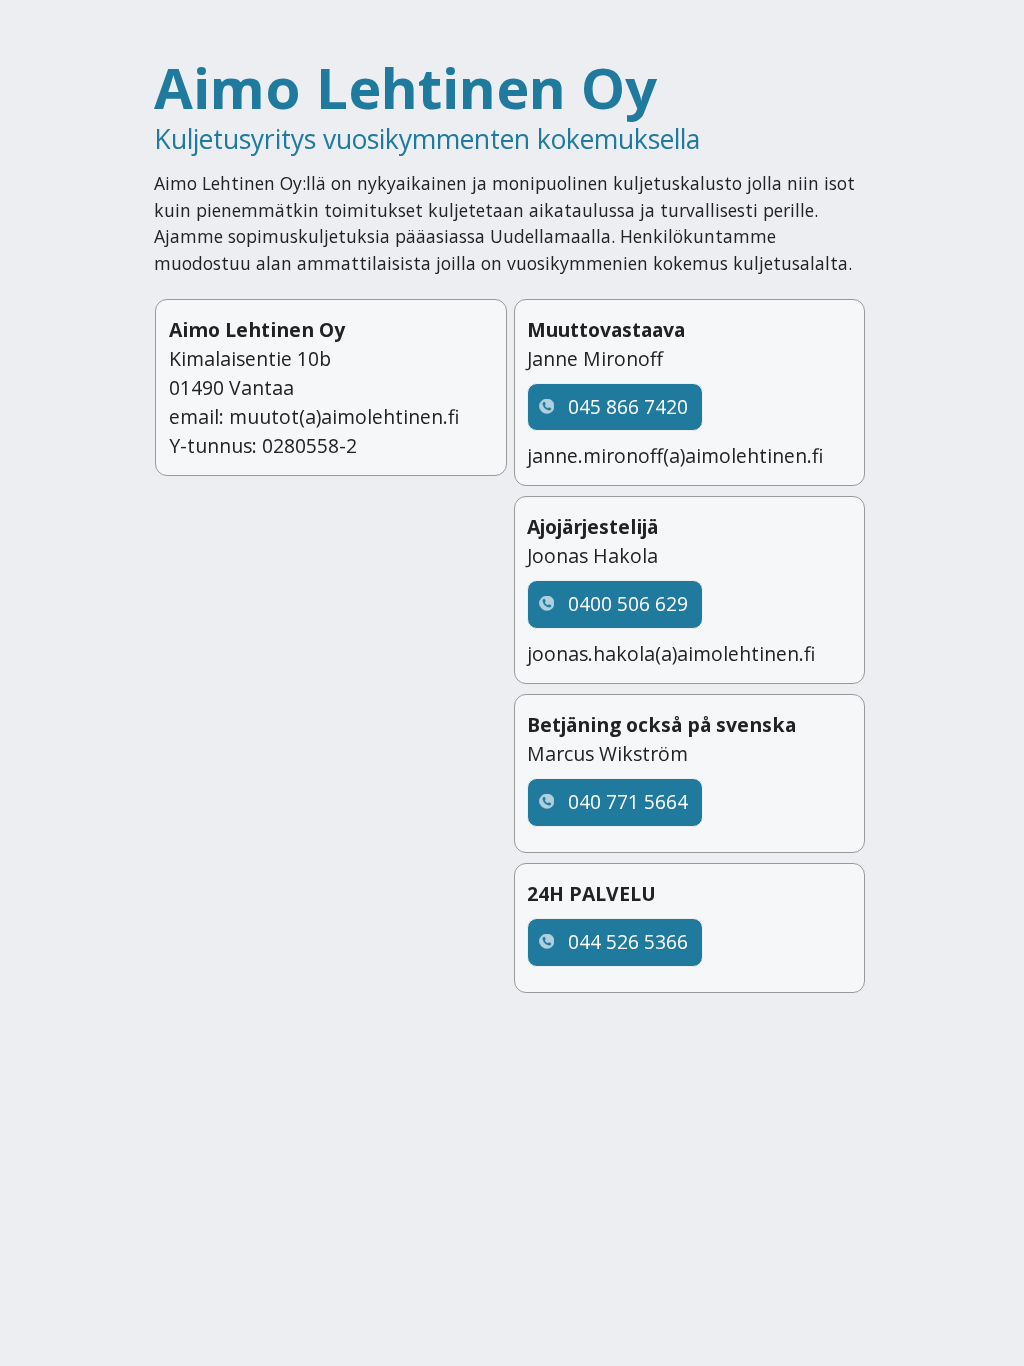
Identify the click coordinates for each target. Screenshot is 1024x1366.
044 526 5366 (628, 941)
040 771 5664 (628, 801)
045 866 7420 (628, 406)
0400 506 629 (628, 603)
